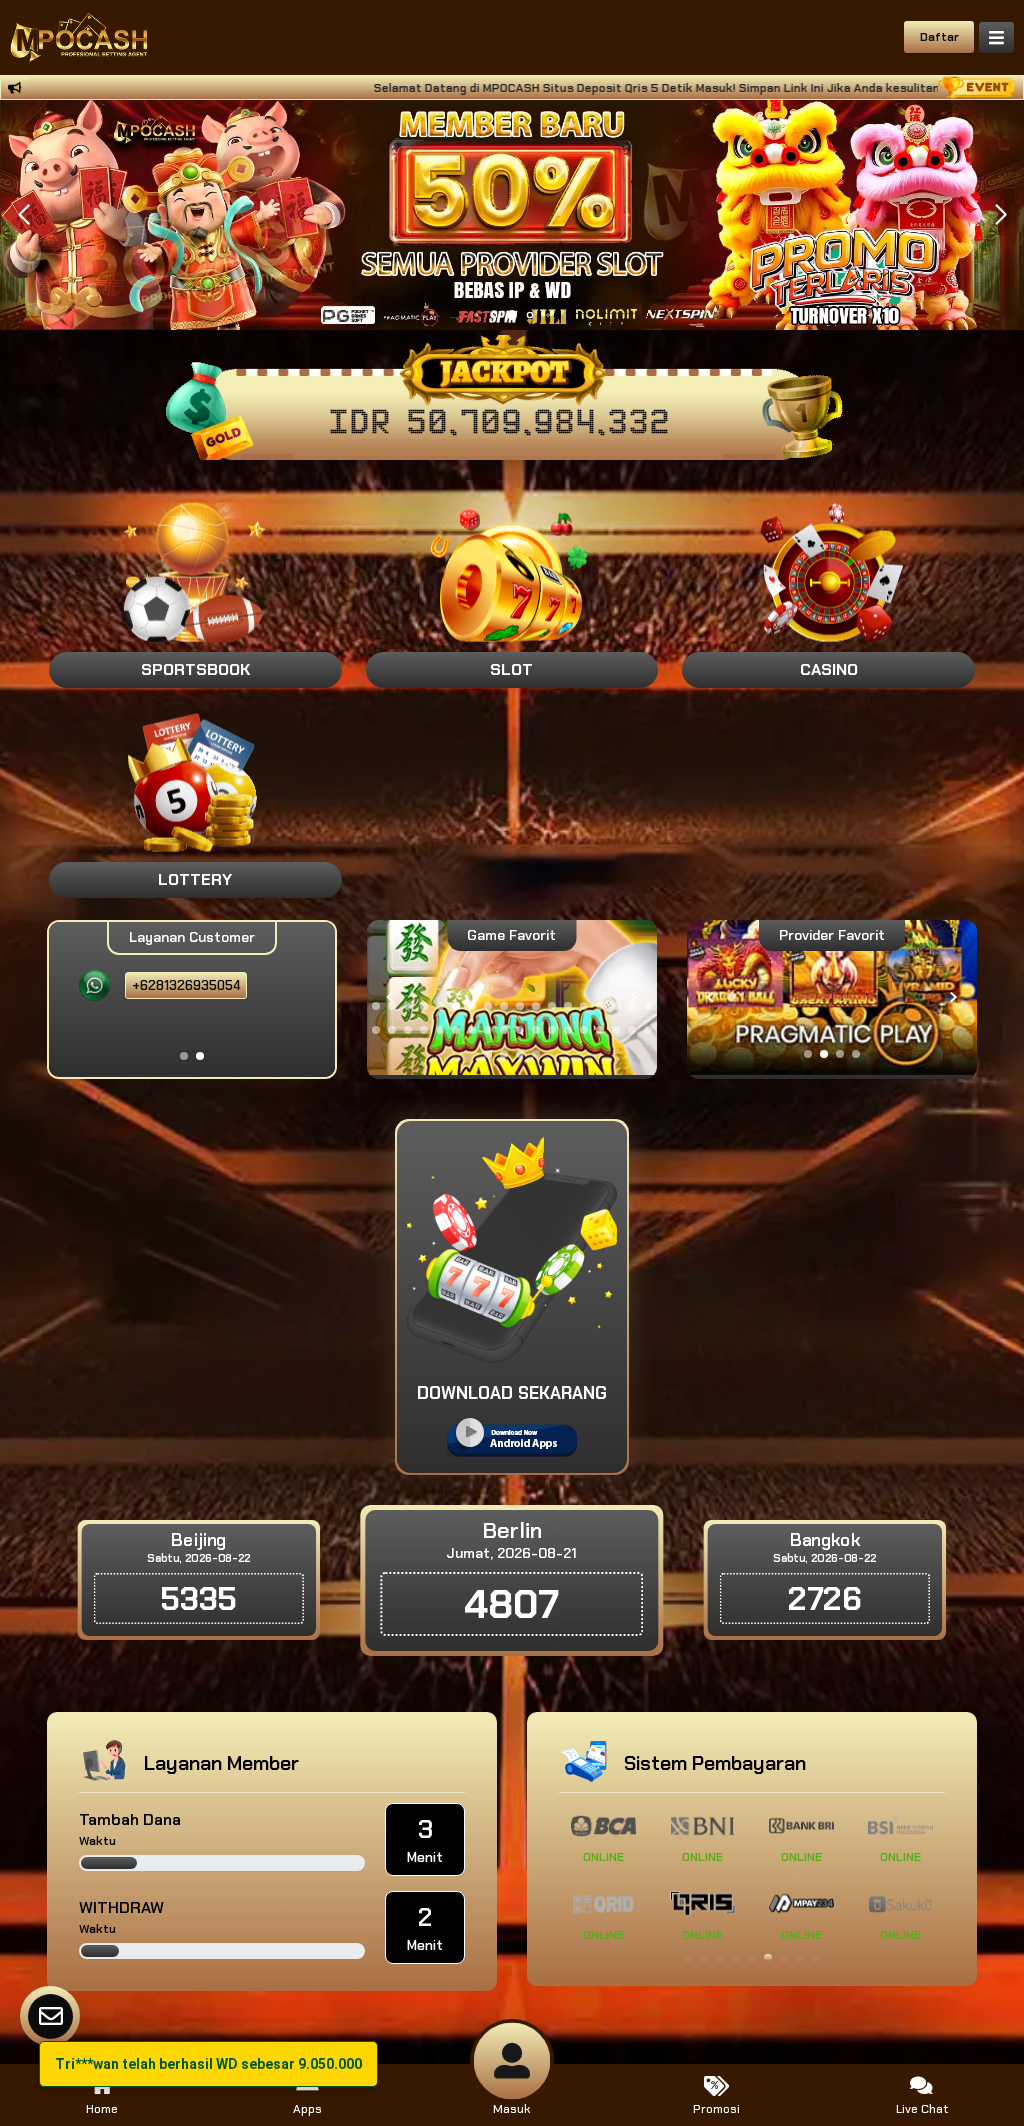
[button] (1000, 215)
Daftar (939, 37)
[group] (832, 997)
